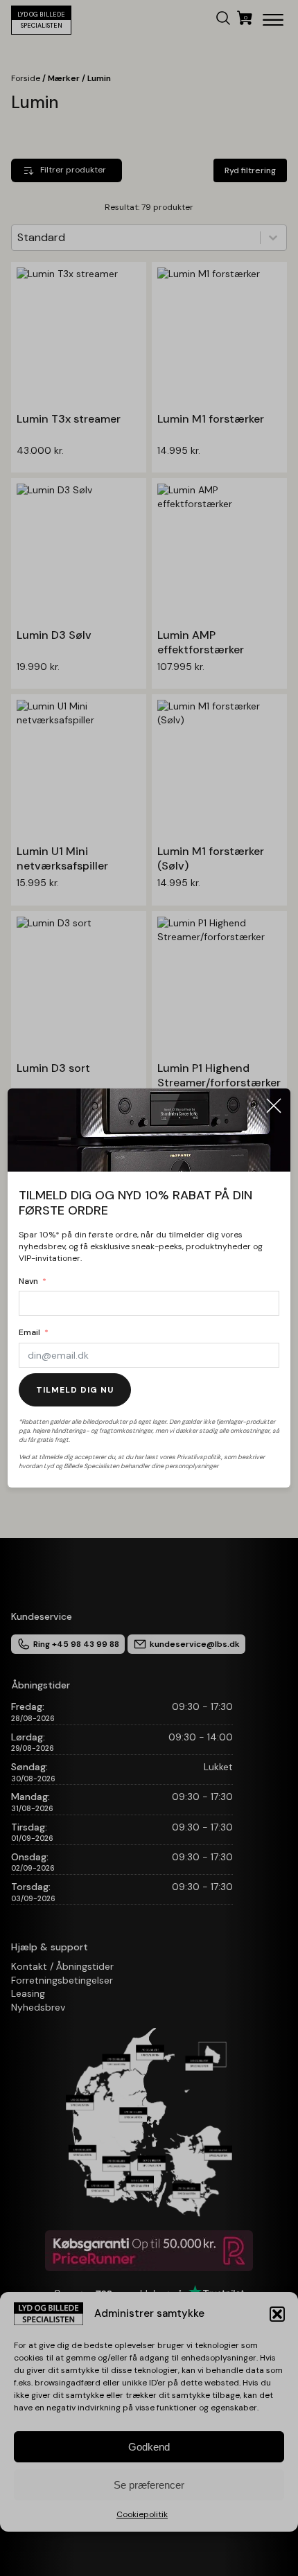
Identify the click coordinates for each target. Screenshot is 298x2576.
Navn (28, 1281)
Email (29, 1332)
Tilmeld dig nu (75, 1390)
